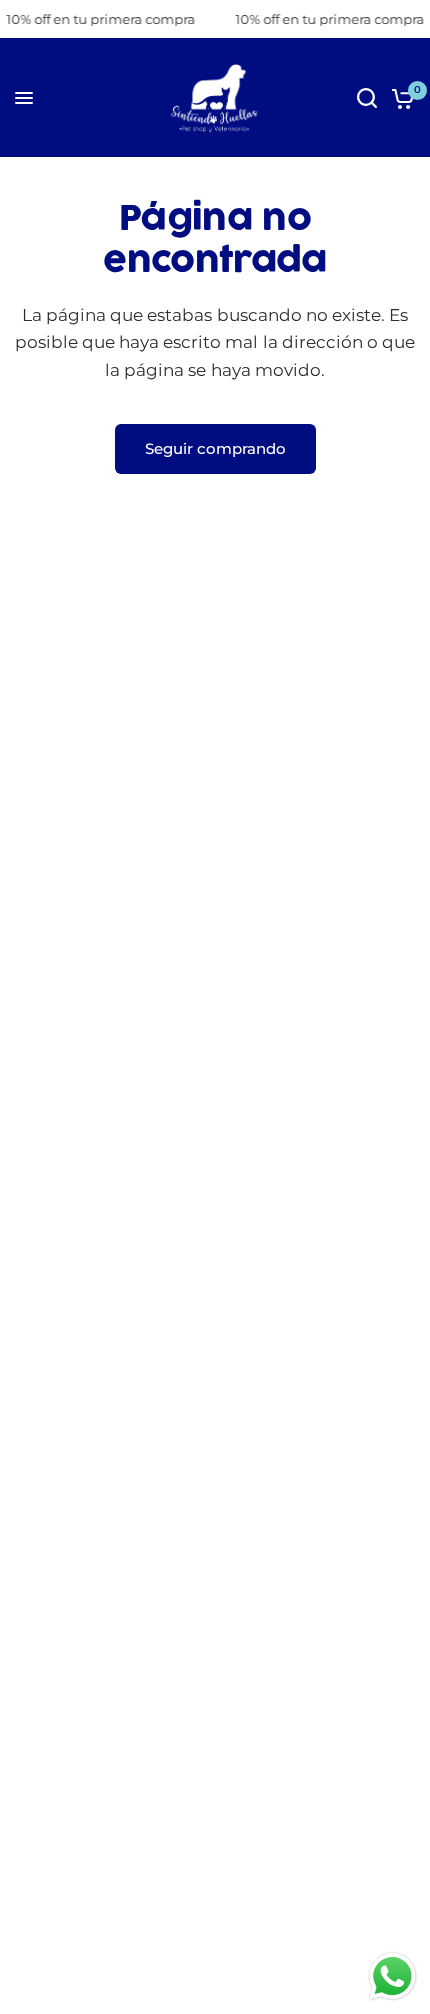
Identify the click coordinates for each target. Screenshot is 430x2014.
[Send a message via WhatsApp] (392, 1976)
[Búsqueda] (367, 98)
